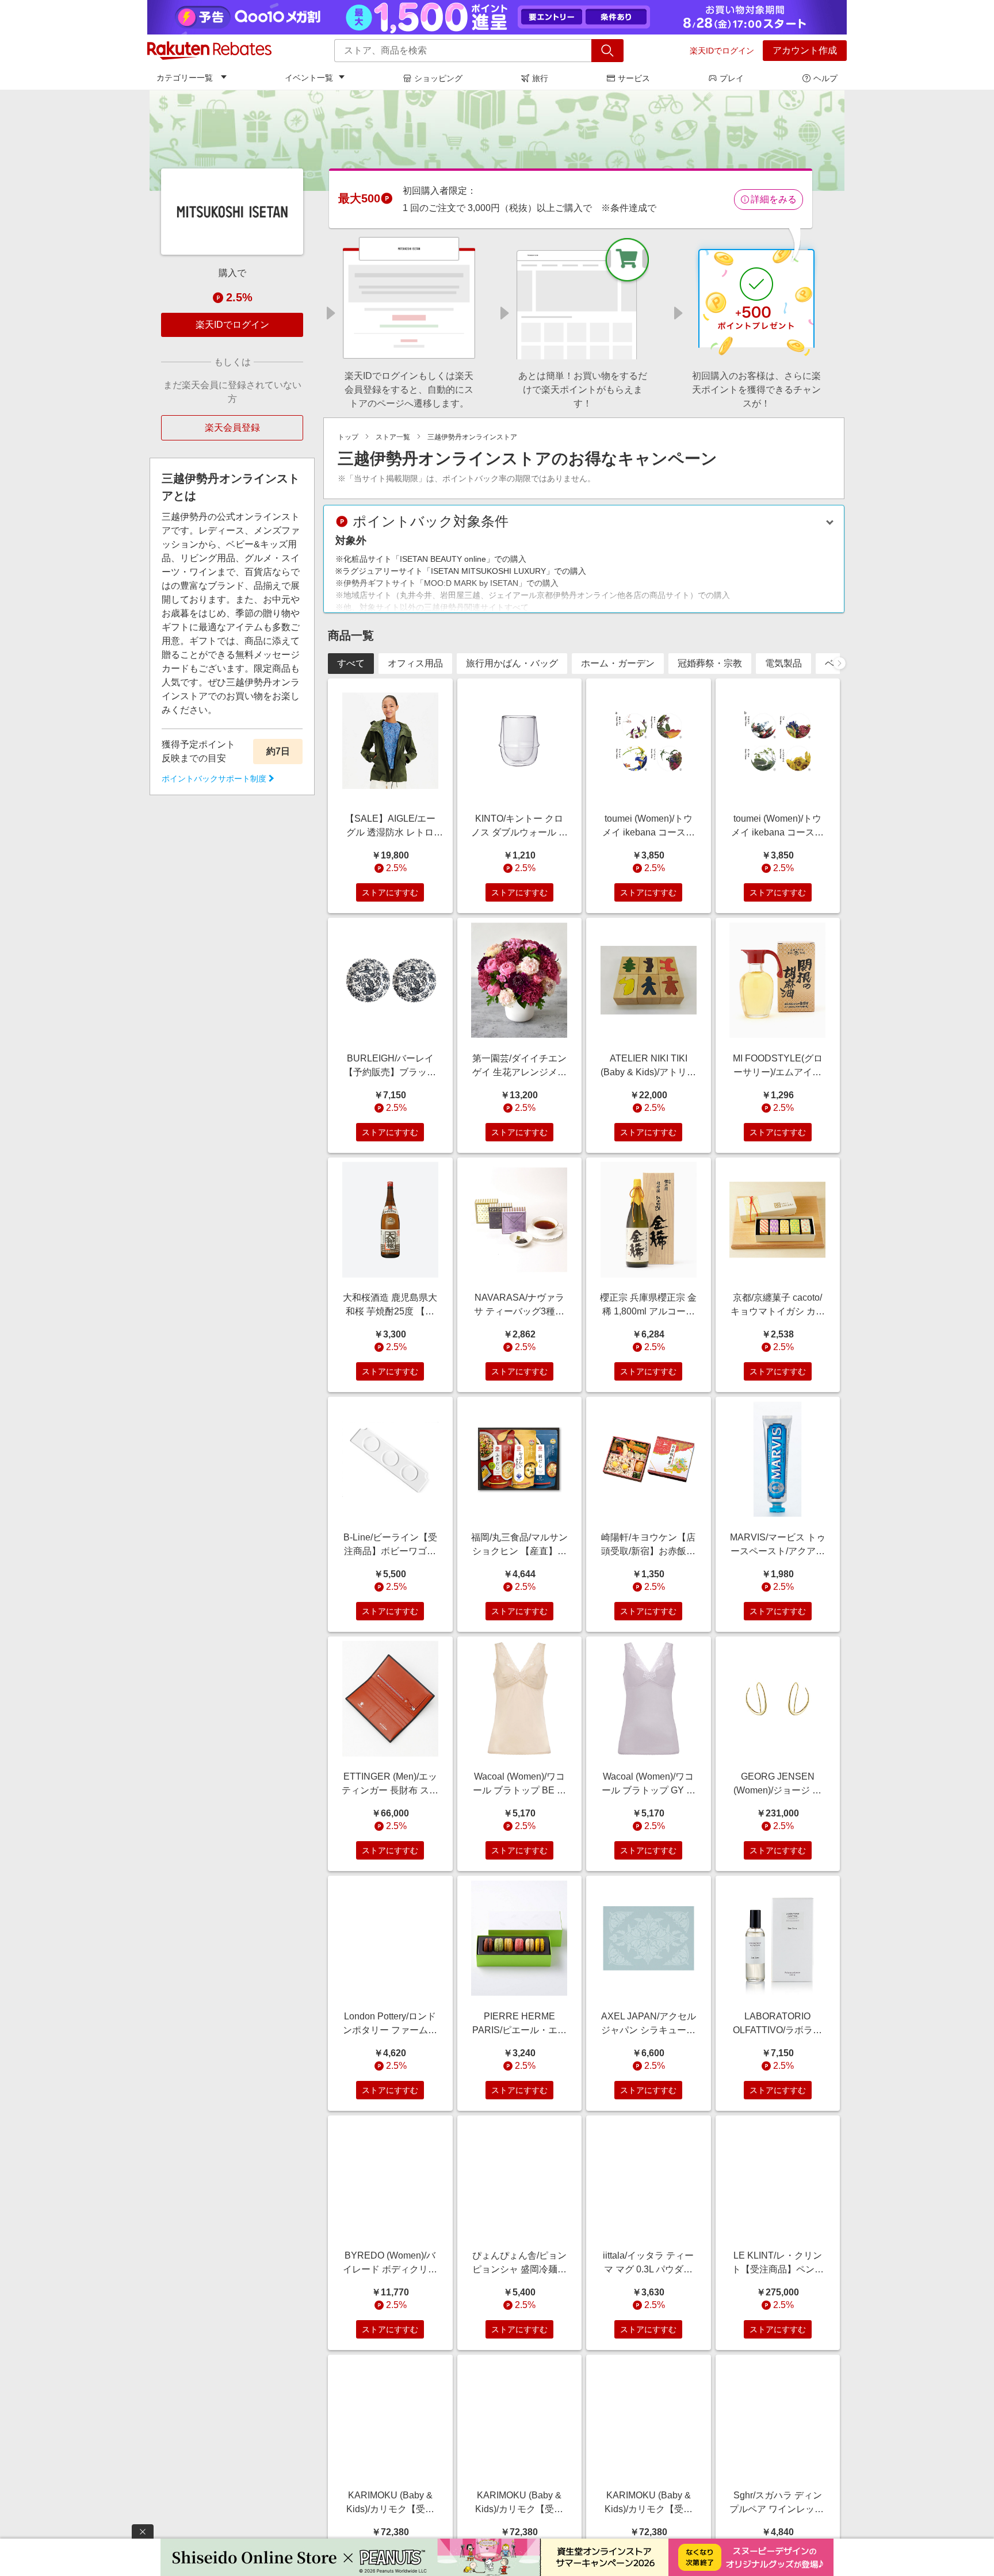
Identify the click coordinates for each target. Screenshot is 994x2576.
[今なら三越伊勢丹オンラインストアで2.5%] (497, 140)
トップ (348, 437)
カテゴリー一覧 (185, 78)
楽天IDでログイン (722, 51)
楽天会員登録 (232, 428)
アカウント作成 (805, 50)
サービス (634, 78)
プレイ (732, 78)
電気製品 (783, 663)
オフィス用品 (415, 663)
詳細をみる (774, 199)
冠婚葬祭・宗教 (710, 663)
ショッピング (438, 78)
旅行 (540, 78)
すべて (351, 663)
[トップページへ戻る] (209, 51)
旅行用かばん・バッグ (512, 663)
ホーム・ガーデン (618, 663)
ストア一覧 (393, 437)
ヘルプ (825, 78)
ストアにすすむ (390, 892)
